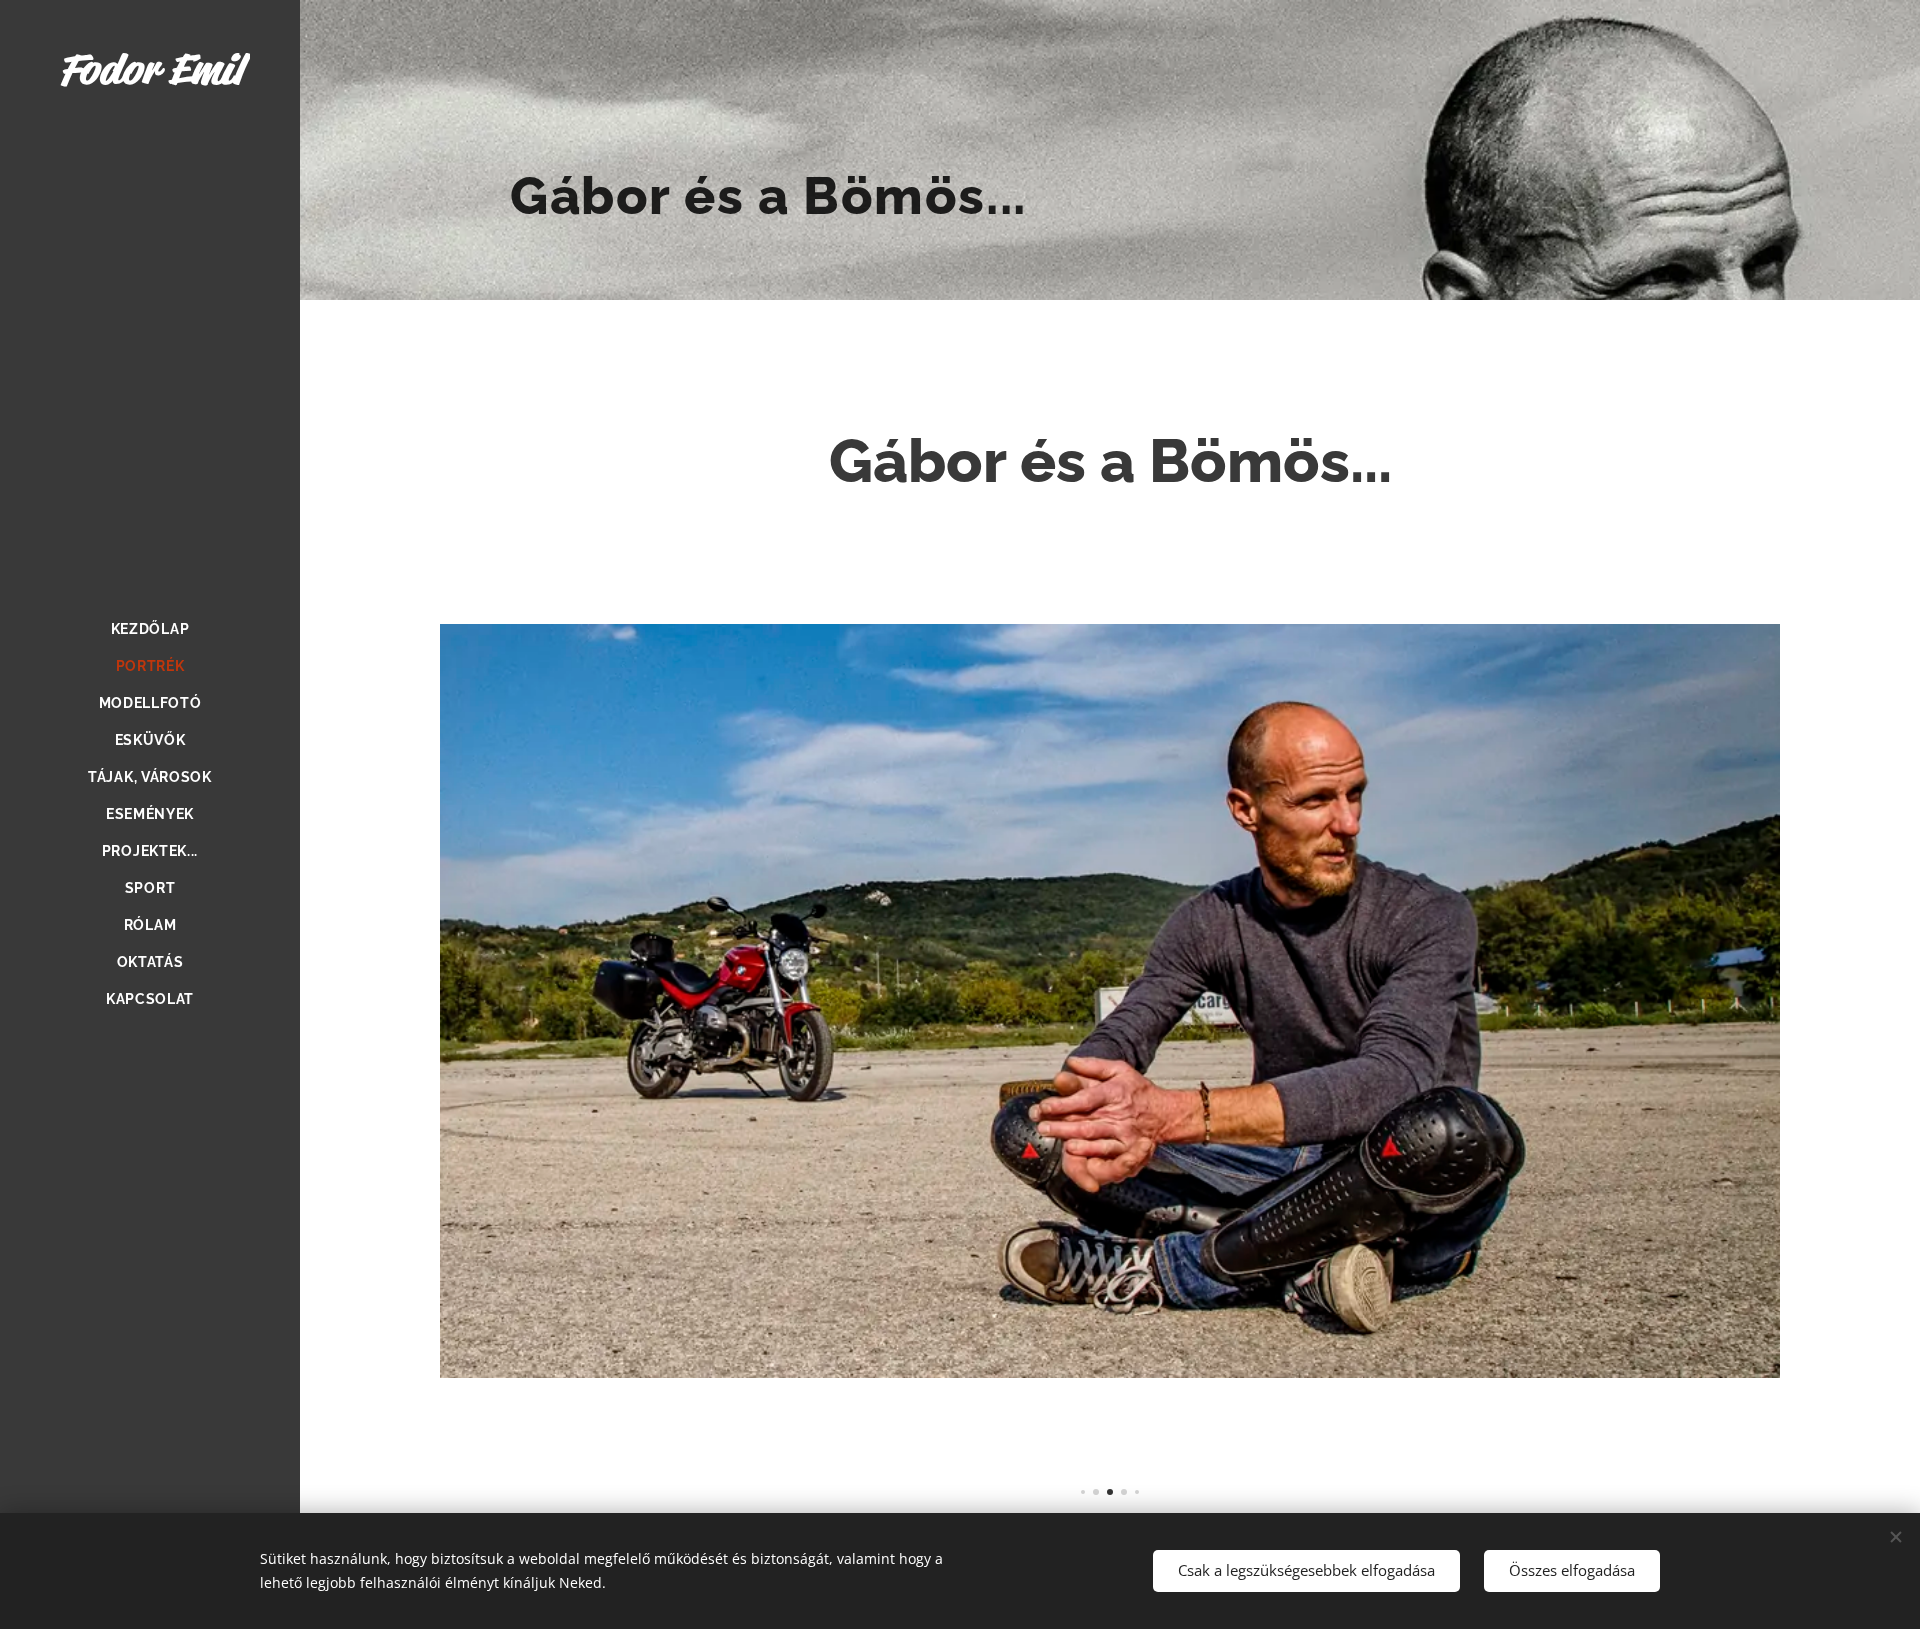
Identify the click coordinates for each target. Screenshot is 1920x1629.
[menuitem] (150, 629)
